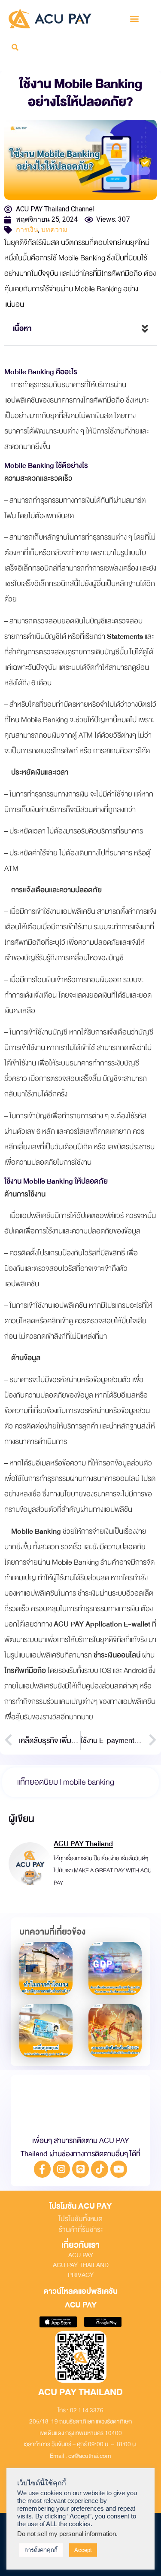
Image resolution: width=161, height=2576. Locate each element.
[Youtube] (119, 2169)
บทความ (54, 230)
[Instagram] (61, 2169)
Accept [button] (83, 2550)
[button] (135, 19)
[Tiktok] (100, 2169)
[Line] (81, 2169)
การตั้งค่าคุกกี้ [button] (41, 2550)
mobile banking (89, 1782)
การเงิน (27, 230)
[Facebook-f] (43, 2169)
